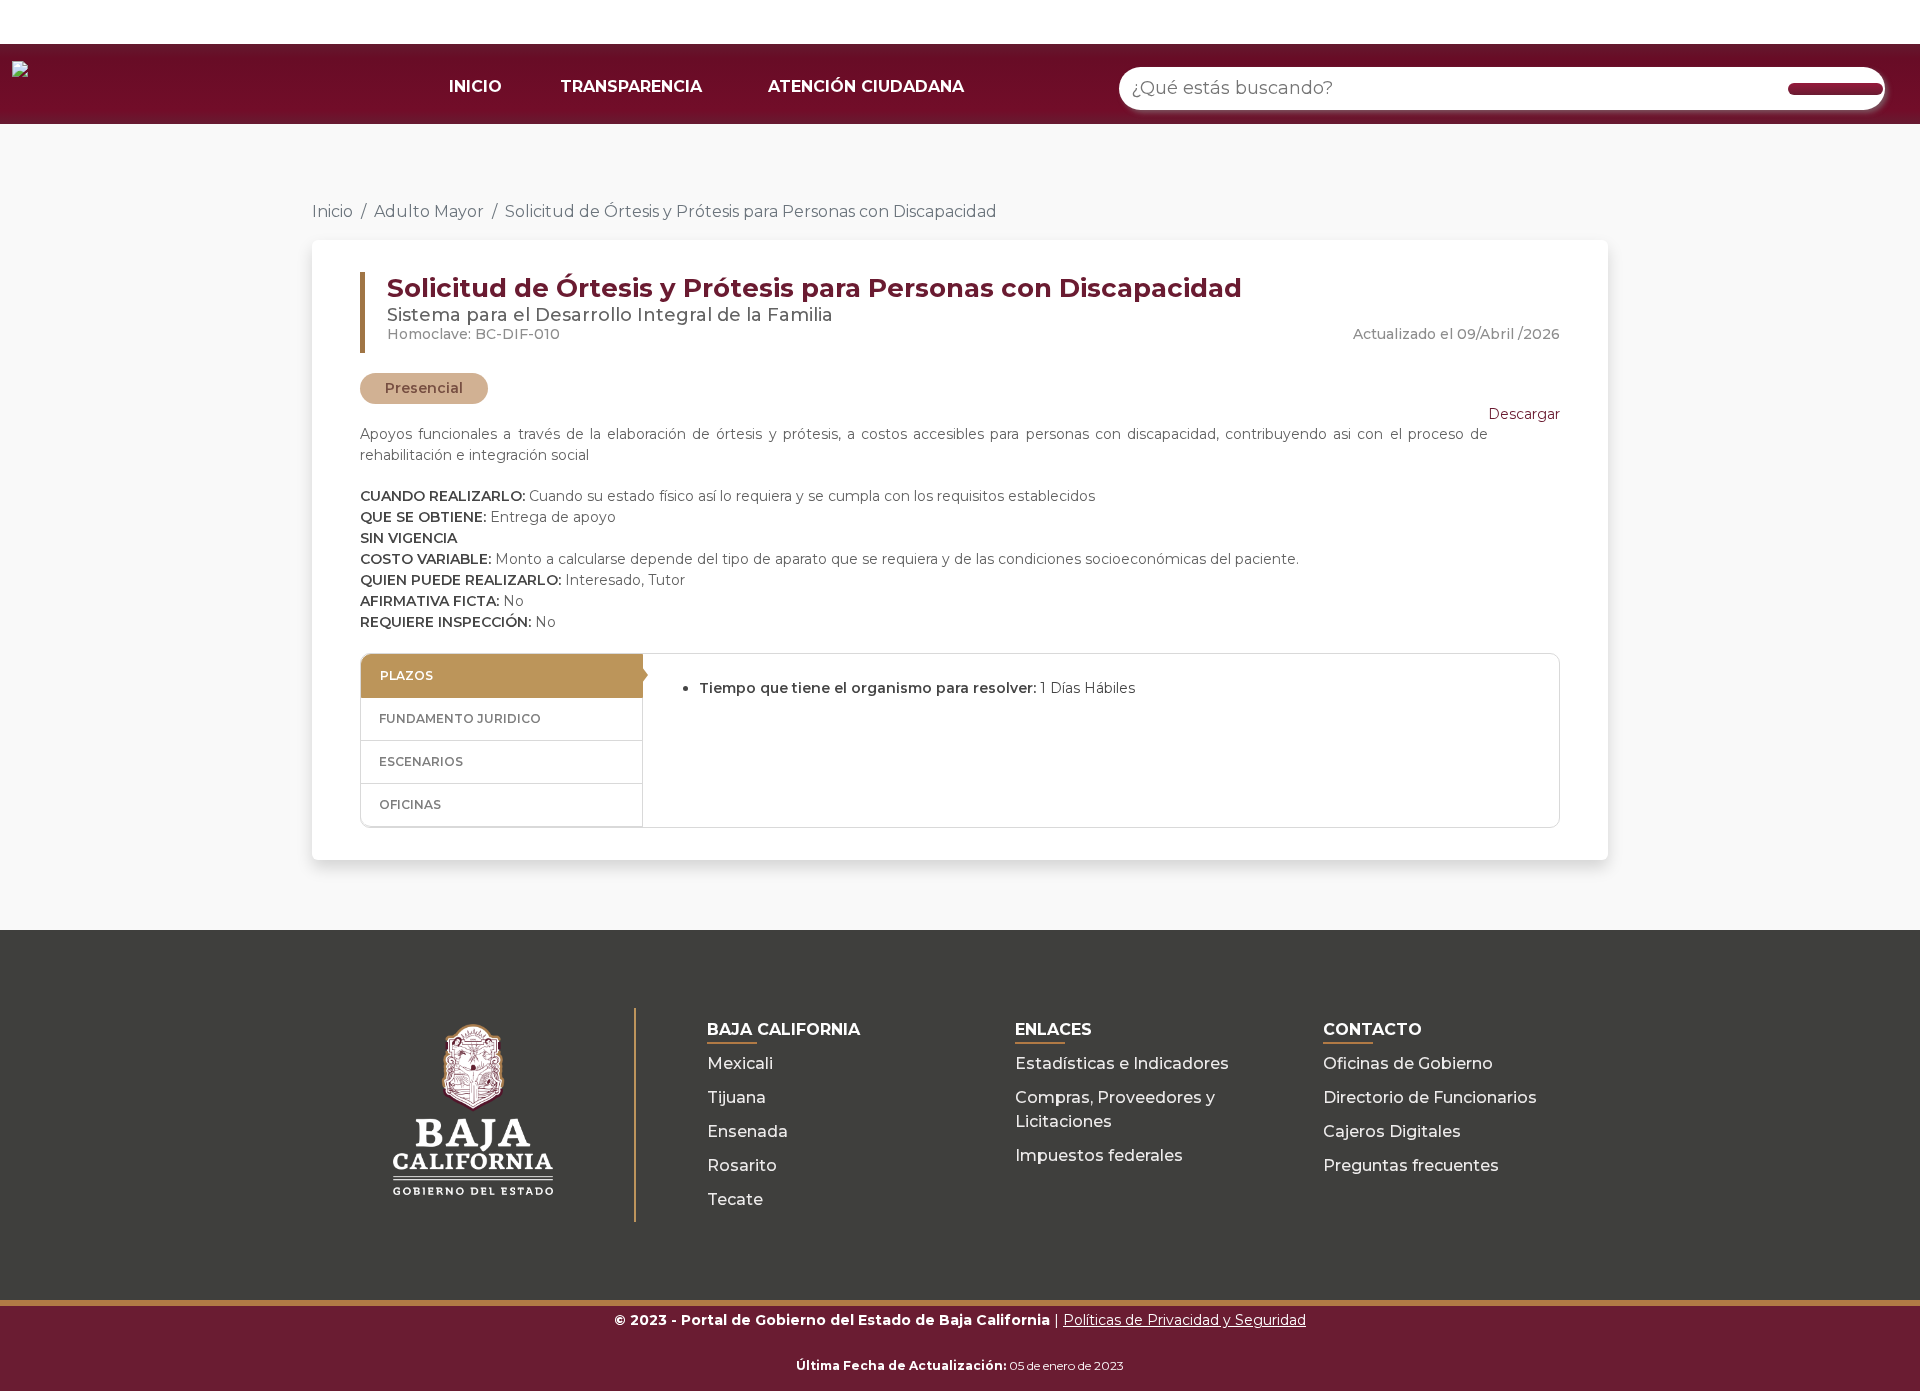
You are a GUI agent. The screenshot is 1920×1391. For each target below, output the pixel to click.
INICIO (475, 86)
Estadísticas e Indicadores (1122, 1063)
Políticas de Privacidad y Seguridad (1184, 1320)
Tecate (735, 1199)
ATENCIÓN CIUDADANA (866, 86)
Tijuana (736, 1097)
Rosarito (742, 1165)
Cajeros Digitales (1392, 1131)
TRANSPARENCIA (631, 86)
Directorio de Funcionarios (1430, 1097)
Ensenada (747, 1131)
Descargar (1524, 414)
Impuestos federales (1099, 1155)
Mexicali (740, 1063)
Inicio (332, 211)
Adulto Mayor (429, 211)
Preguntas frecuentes (1411, 1165)
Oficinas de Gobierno (1408, 1063)
